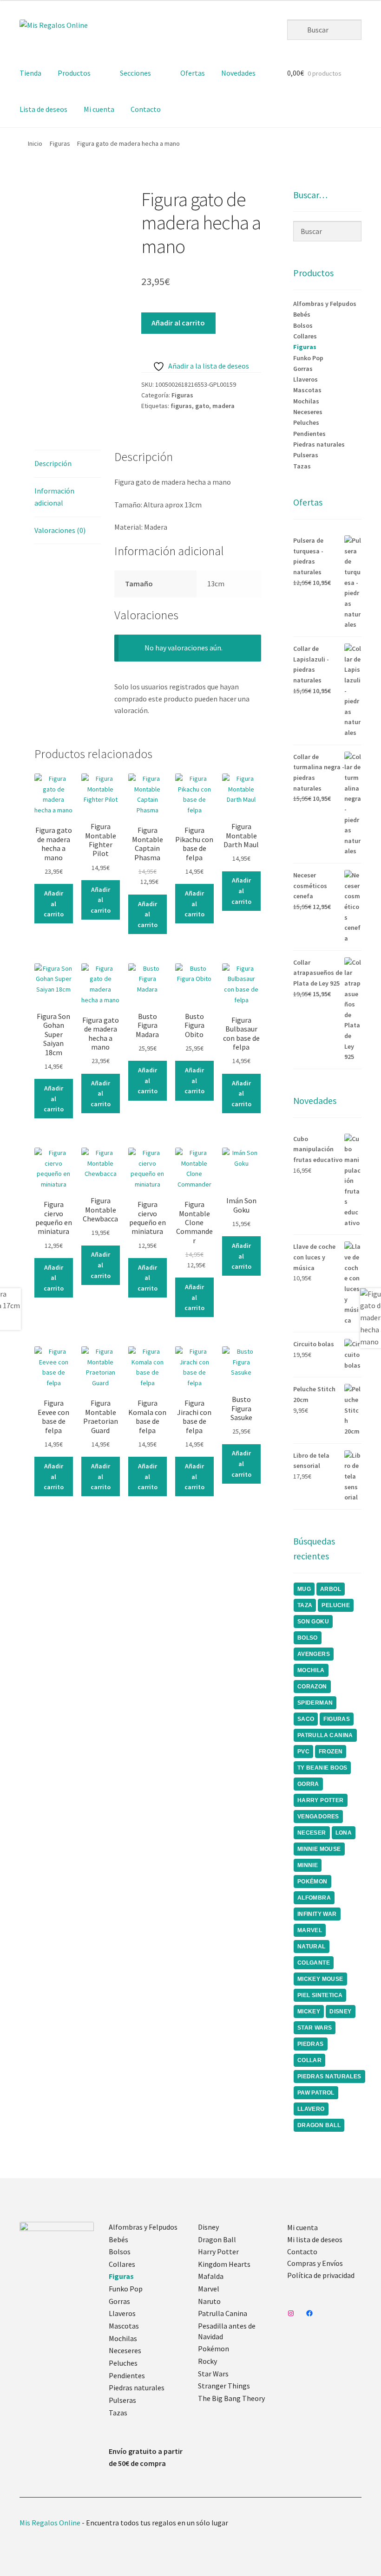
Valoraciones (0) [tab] (60, 530)
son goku (313, 1622)
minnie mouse (319, 1849)
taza (305, 1605)
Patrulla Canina (325, 1735)
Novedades (238, 73)
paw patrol (316, 2093)
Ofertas (193, 73)
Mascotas (307, 390)
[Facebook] (309, 2313)
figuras (181, 406)
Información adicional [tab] (54, 497)
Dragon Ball (217, 2239)
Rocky (207, 2361)
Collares (305, 336)
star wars (315, 2028)
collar (309, 2060)
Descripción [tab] (53, 463)
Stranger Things (224, 2386)
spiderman (315, 1703)
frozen (331, 1752)
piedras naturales (329, 2076)
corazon (312, 1687)
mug (304, 1589)
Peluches (306, 422)
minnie (308, 1865)
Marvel (209, 2289)
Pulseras (306, 455)
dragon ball (319, 2125)
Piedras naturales (319, 444)
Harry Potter (218, 2252)
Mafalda (211, 2276)
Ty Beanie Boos (322, 1768)
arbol (331, 1589)
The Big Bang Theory (231, 2398)
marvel (310, 1930)
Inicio (35, 143)
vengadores (318, 1817)
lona (344, 1833)
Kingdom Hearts (224, 2264)
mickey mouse (320, 1979)
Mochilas (306, 401)
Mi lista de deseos (315, 2239)
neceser (312, 1833)
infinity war (317, 1914)
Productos (74, 73)
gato (202, 406)
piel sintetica (320, 1995)
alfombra (314, 1898)
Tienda (30, 73)
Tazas (302, 466)
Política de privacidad (321, 2275)
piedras (311, 2044)
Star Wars (213, 2374)
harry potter (321, 1800)
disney (340, 2011)
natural (312, 1947)
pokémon (312, 1882)
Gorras (303, 369)
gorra (308, 1784)
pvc (303, 1752)
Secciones (135, 73)
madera (223, 406)
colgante (314, 1963)
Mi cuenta (99, 109)
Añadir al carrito (178, 323)
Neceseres (308, 412)
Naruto (209, 2301)
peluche (336, 1605)
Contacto (146, 109)
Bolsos (303, 325)
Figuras (60, 143)
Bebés (302, 314)
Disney (208, 2227)
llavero (311, 2109)
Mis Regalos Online (50, 2523)
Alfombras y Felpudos (325, 304)
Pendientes (309, 434)
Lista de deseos (43, 109)
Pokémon (213, 2349)
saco (306, 1719)
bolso (308, 1638)
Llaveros (305, 379)
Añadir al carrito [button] (54, 904)
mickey (309, 2011)
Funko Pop (308, 358)
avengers (314, 1654)
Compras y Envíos (315, 2263)
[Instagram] (291, 2313)
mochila (311, 1670)
